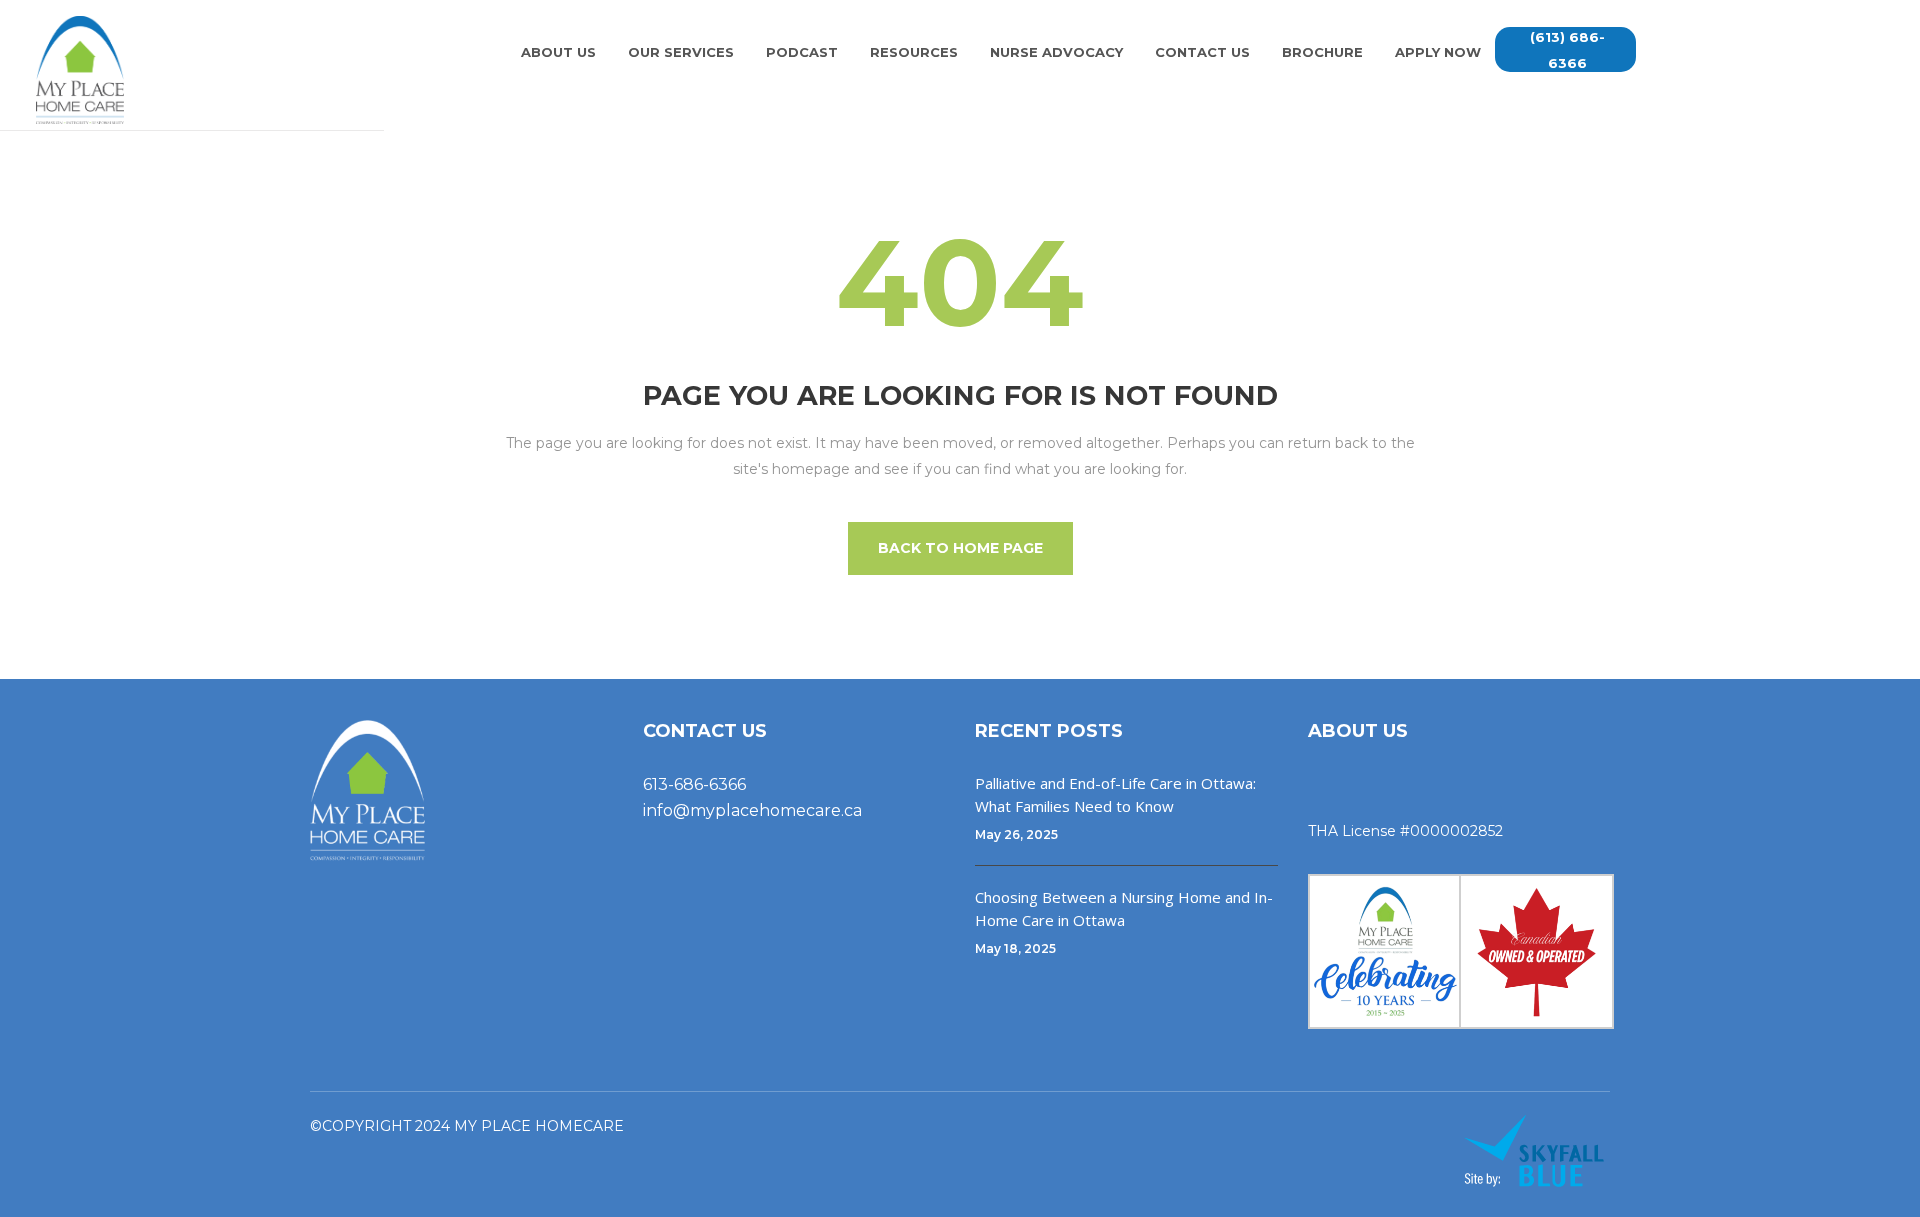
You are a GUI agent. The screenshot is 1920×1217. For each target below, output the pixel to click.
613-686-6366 (694, 784)
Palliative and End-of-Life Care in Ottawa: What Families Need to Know (1115, 794)
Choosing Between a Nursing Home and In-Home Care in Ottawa (1124, 908)
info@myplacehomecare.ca (752, 810)
